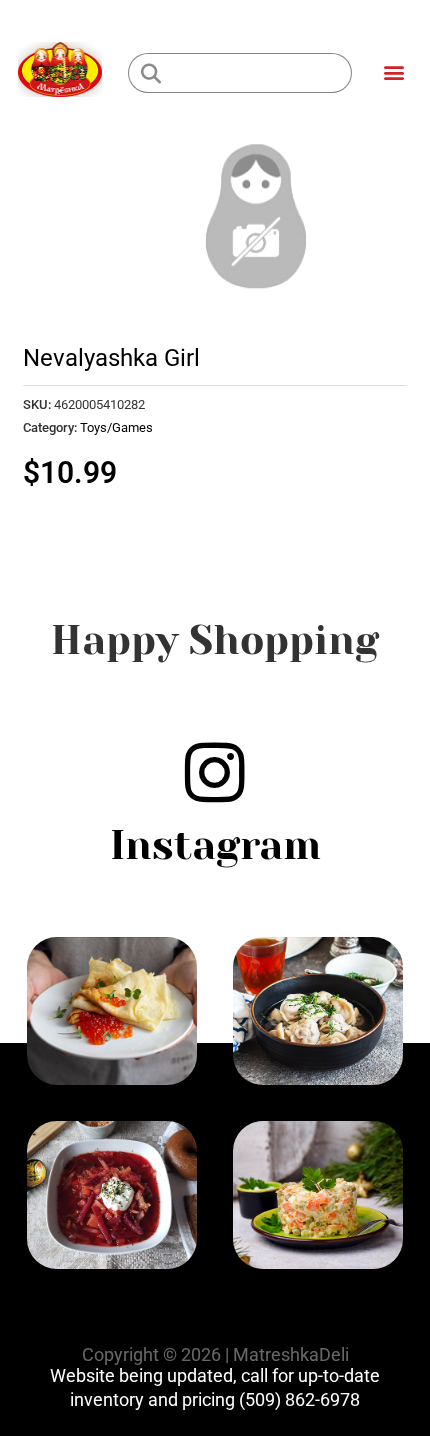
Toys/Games (116, 427)
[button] (393, 71)
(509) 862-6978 (299, 1399)
